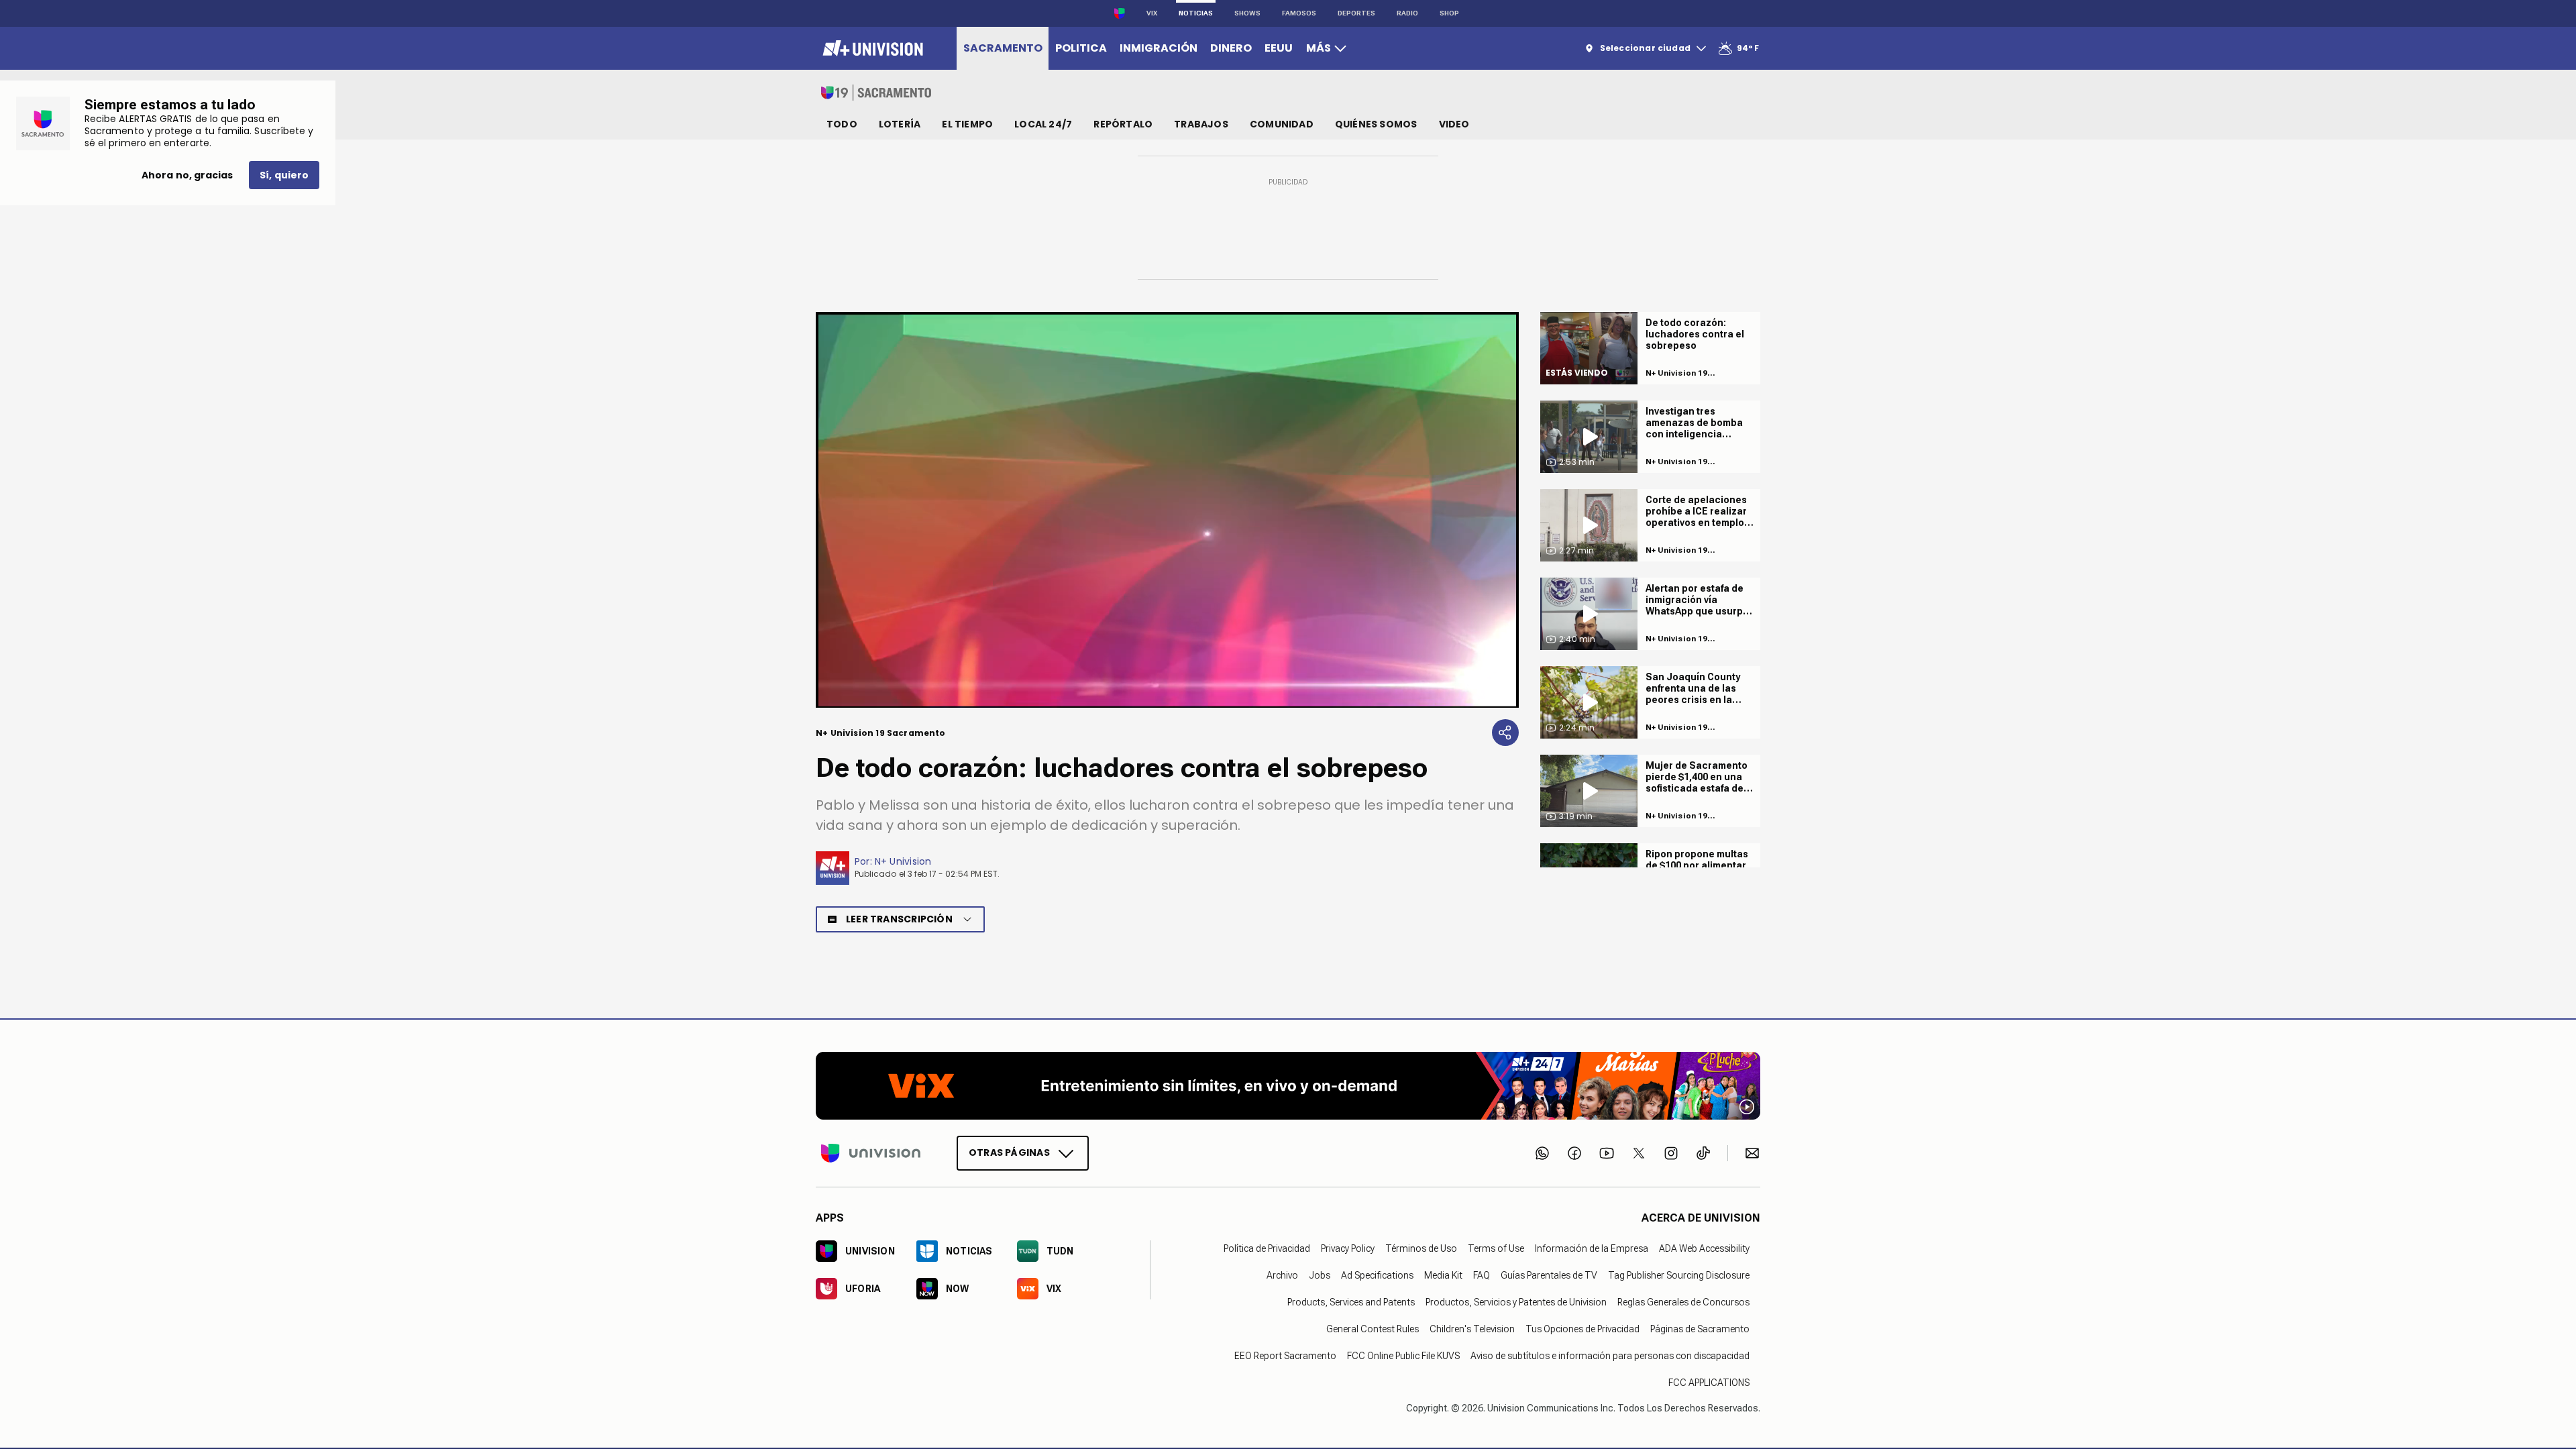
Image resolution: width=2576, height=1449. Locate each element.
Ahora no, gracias (187, 175)
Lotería (900, 124)
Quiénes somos (1376, 124)
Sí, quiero (284, 175)
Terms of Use (1496, 1248)
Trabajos (1201, 124)
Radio (1407, 13)
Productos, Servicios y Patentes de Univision (1516, 1301)
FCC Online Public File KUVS (1403, 1355)
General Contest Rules (1373, 1328)
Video (1454, 124)
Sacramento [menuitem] (1003, 48)
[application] (1167, 510)
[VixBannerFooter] (1288, 1086)
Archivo (1282, 1275)
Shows (1247, 13)
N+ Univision (903, 861)
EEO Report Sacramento (1285, 1355)
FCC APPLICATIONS (1709, 1382)
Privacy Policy (1348, 1248)
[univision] (871, 48)
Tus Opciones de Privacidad (1582, 1328)
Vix (1152, 13)
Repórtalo (1123, 124)
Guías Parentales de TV (1549, 1275)
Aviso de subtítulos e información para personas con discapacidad (1610, 1355)
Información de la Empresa (1592, 1248)
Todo (842, 124)
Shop (1449, 13)
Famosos (1299, 13)
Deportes (1356, 13)
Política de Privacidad (1267, 1248)
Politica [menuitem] (1081, 48)
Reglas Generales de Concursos (1683, 1301)
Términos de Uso (1421, 1248)
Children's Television (1472, 1328)
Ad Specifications (1377, 1275)
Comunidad (1282, 124)
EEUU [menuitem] (1279, 48)
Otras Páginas (1009, 1152)
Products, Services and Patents (1351, 1301)
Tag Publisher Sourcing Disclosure (1679, 1275)
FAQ (1482, 1275)
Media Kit (1443, 1275)
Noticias (1196, 13)
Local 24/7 (1043, 124)
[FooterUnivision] (871, 1152)
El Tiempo (967, 124)
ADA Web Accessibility (1704, 1248)
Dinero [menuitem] (1231, 48)
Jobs (1320, 1275)
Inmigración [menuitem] (1159, 48)
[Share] (1505, 733)
